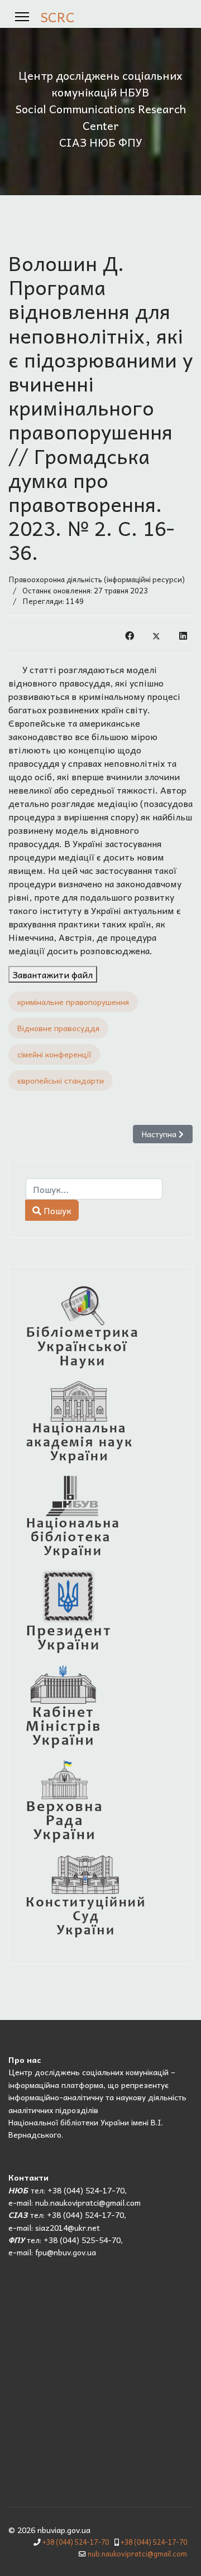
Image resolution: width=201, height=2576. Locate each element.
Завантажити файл (53, 974)
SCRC (58, 17)
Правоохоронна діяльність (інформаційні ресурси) (97, 579)
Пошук (56, 1210)
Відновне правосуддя (58, 1028)
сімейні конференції (54, 1054)
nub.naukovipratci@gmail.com (137, 2554)
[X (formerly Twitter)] (156, 635)
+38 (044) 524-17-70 (76, 2542)
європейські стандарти (61, 1080)
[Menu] (22, 17)
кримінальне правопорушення (73, 1002)
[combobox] (94, 1189)
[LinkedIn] (183, 635)
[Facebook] (130, 635)
